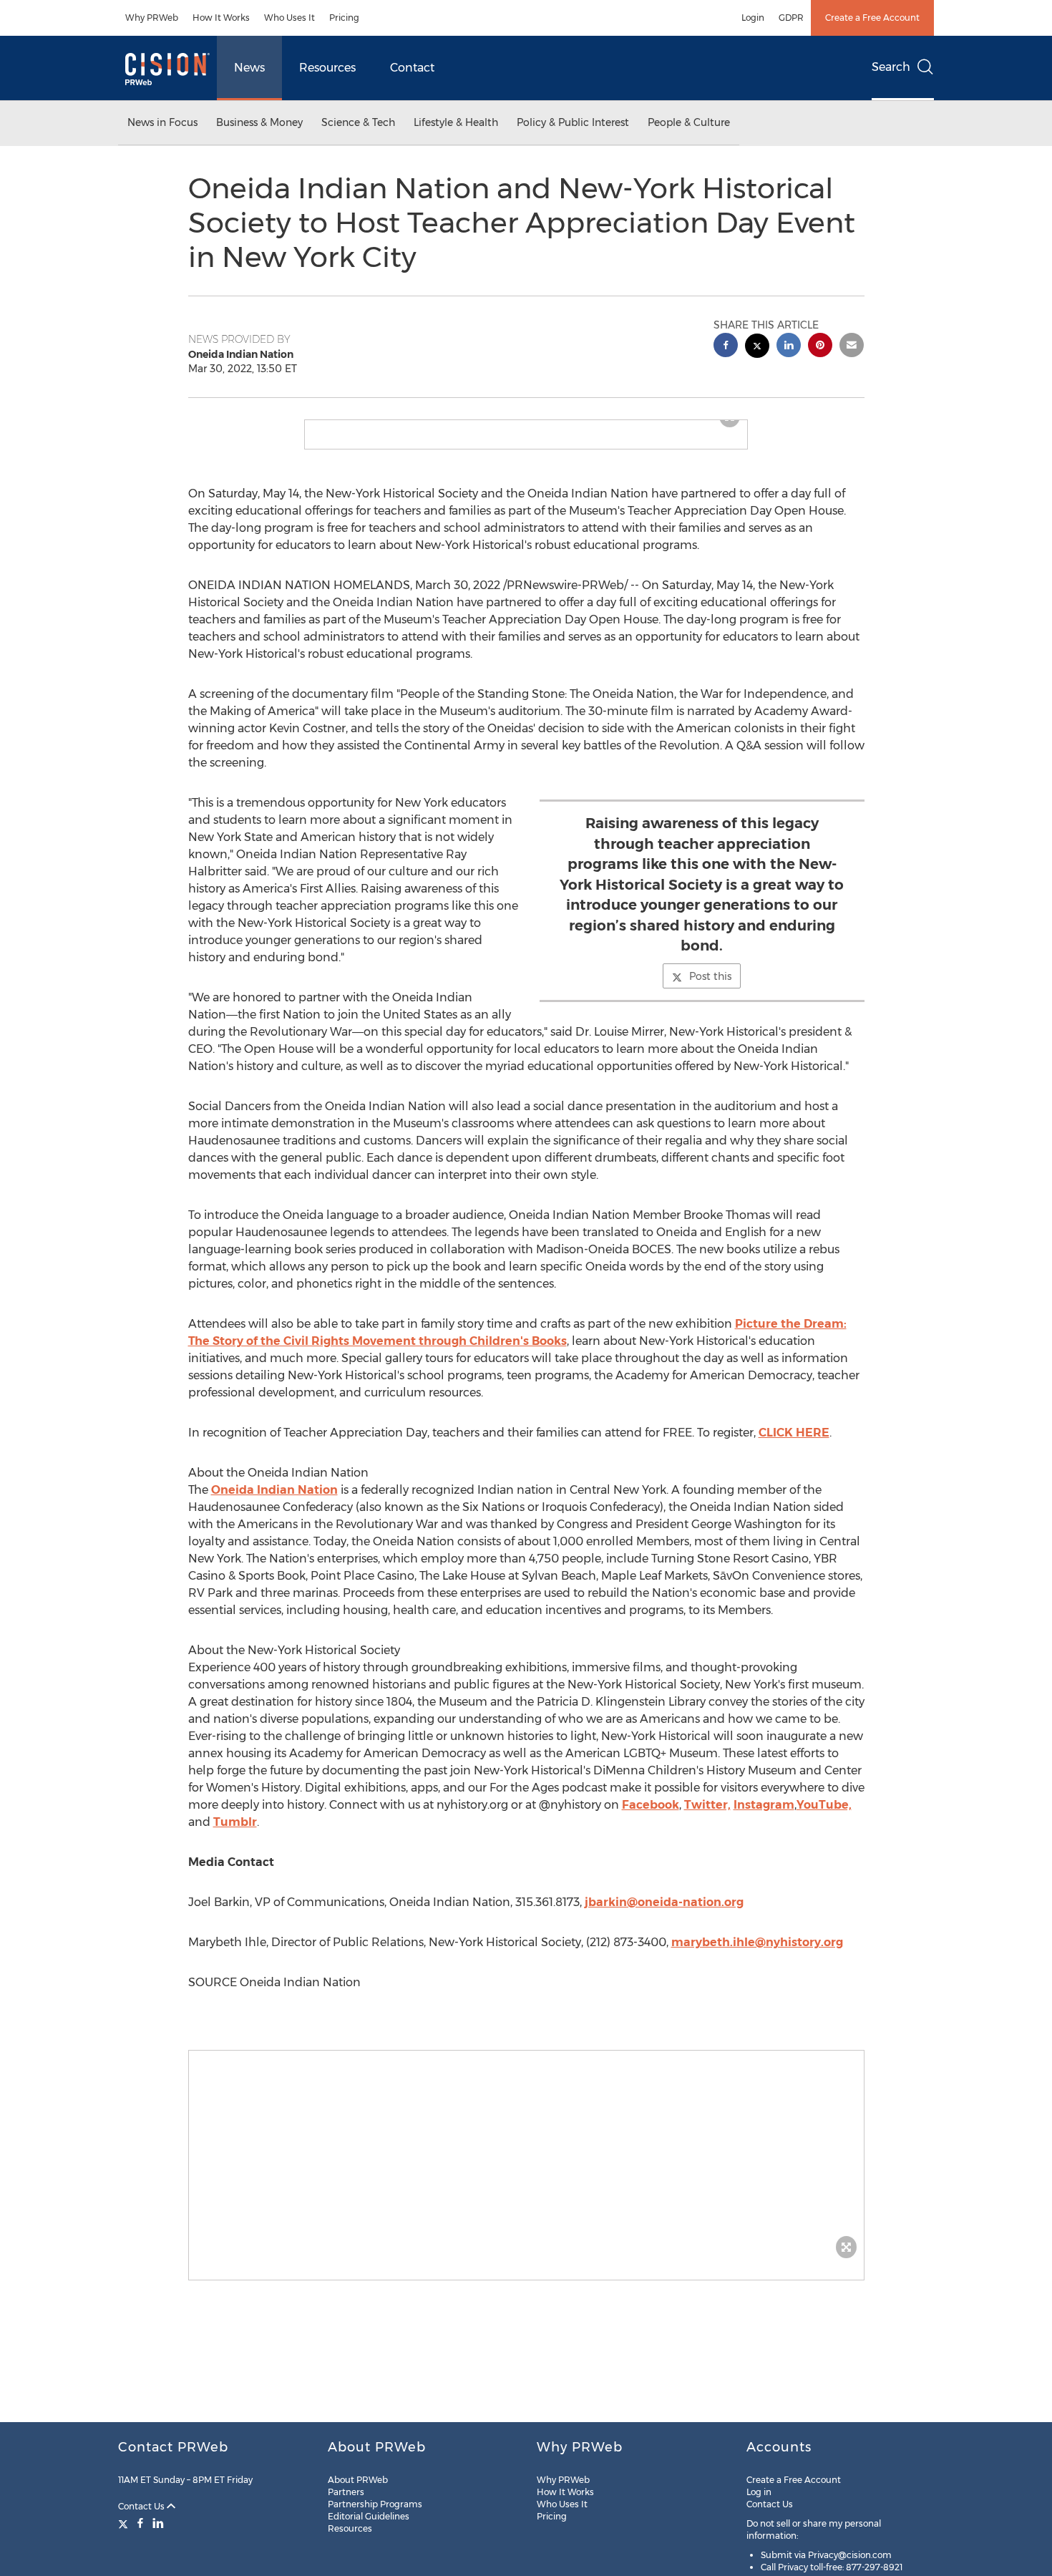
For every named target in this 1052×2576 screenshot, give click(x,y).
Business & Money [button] (259, 122)
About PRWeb (358, 2480)
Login (753, 18)
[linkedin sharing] (789, 347)
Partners (346, 2492)
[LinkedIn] (158, 2523)
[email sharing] (852, 347)
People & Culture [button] (689, 122)
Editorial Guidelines (369, 2516)
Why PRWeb (152, 18)
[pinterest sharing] (820, 347)
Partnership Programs (375, 2504)
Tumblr (235, 1833)
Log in (759, 2492)
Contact (412, 68)
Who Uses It (289, 18)
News (249, 68)
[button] (526, 426)
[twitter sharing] (757, 347)
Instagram (764, 1816)
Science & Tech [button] (358, 122)
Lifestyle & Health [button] (456, 122)
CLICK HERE (794, 1444)
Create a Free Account (872, 18)
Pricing (344, 18)
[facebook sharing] (726, 347)
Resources (327, 68)
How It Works (221, 18)
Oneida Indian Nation (274, 1501)
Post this (710, 988)
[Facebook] (140, 2523)
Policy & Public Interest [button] (573, 122)
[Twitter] (125, 2523)
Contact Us (142, 2506)
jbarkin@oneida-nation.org (664, 1914)
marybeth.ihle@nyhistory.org (757, 1954)
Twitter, (707, 1816)
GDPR (791, 18)
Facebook (651, 1816)
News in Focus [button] (162, 122)
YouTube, (824, 1816)
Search (891, 67)
